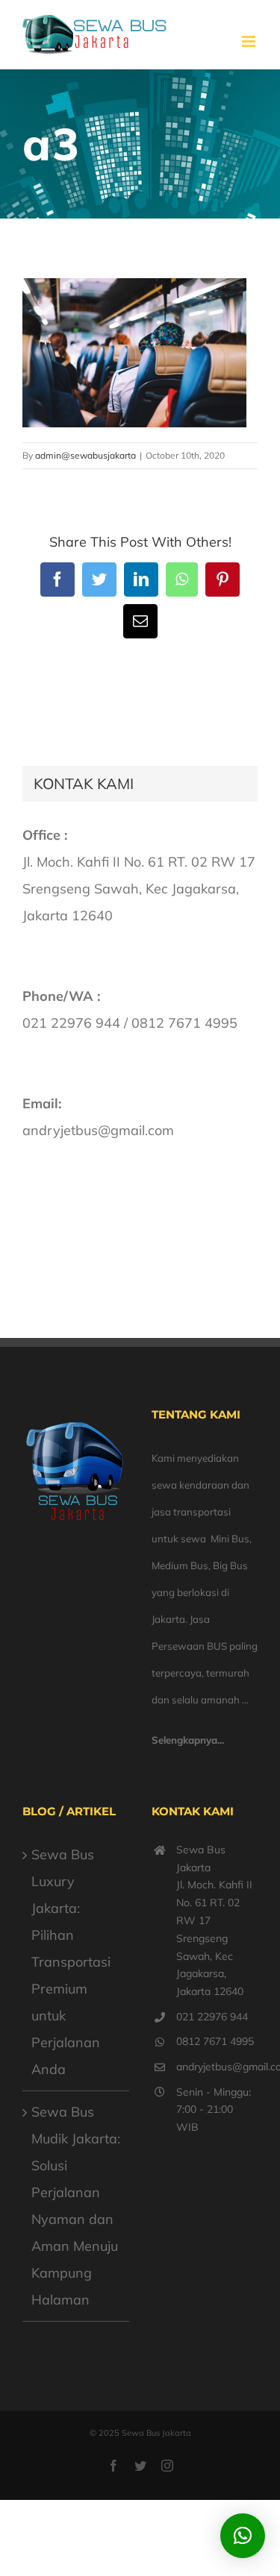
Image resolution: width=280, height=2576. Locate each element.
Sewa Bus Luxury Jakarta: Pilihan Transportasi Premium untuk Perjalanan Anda (71, 1962)
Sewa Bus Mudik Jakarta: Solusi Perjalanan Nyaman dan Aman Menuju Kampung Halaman (76, 2206)
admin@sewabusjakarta (85, 455)
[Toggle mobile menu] (250, 41)
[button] (243, 2536)
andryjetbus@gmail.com (217, 2067)
